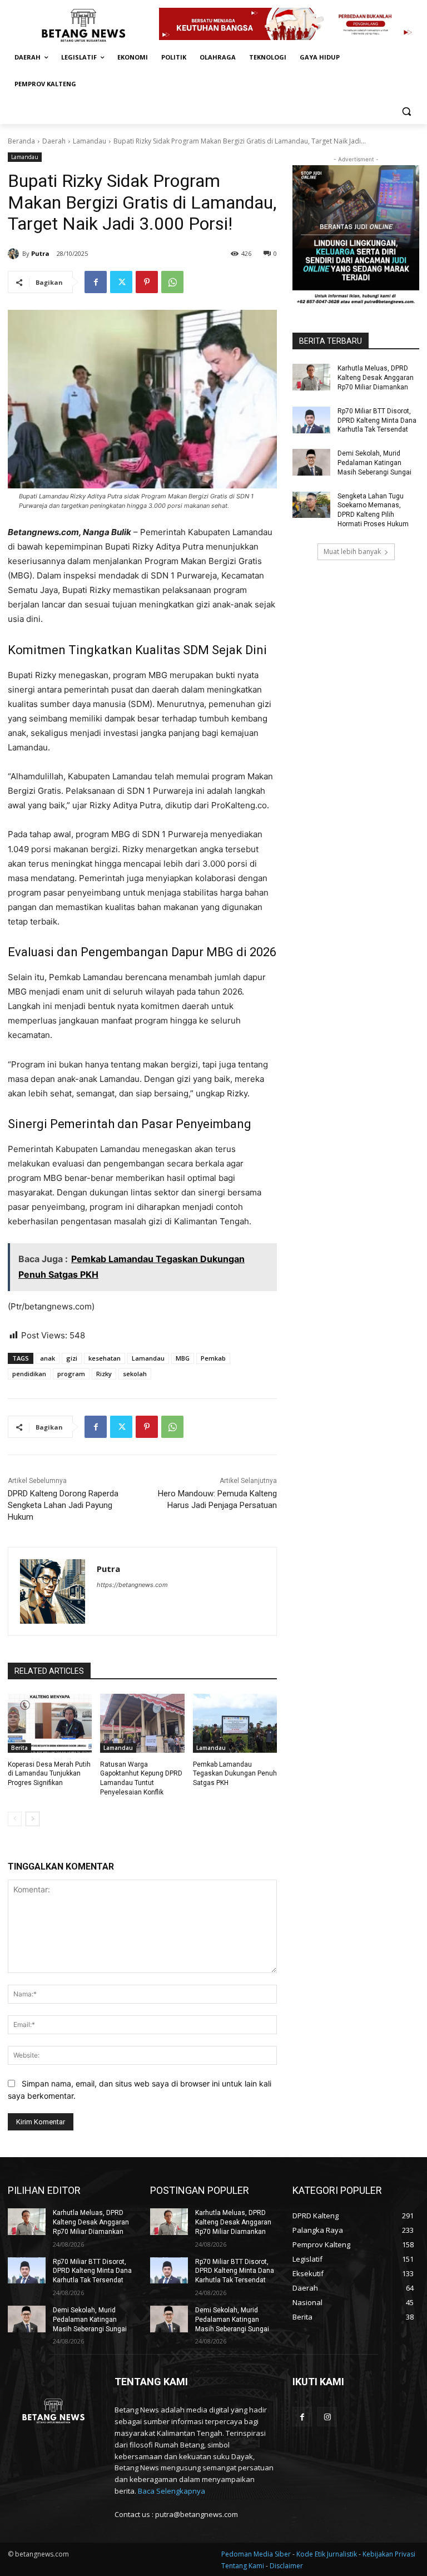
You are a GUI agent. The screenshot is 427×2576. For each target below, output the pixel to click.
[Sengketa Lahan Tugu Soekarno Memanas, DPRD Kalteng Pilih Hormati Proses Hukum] (311, 505)
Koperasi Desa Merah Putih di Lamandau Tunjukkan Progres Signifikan (49, 1774)
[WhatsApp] (172, 282)
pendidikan (29, 1374)
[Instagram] (327, 2417)
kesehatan (105, 1358)
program (71, 1374)
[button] (406, 111)
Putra (40, 253)
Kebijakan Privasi (389, 2554)
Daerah (54, 141)
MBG (183, 1358)
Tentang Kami (243, 2566)
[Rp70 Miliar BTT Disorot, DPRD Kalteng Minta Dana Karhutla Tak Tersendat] (311, 420)
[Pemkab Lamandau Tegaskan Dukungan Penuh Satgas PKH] (235, 1723)
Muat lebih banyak (352, 552)
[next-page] (33, 1819)
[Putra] (15, 254)
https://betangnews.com (132, 1585)
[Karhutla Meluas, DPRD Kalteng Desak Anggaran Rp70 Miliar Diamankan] (311, 377)
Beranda (21, 141)
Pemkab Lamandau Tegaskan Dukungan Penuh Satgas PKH (235, 1774)
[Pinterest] (147, 282)
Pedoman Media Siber (257, 2554)
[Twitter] (121, 282)
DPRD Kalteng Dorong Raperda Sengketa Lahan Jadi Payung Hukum (63, 1505)
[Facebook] (96, 282)
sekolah (135, 1374)
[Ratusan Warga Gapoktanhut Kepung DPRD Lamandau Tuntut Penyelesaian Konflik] (142, 1723)
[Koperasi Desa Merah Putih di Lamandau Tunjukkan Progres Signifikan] (50, 1723)
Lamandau (90, 141)
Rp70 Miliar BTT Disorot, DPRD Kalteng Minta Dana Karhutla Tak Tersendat (377, 421)
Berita (19, 1748)
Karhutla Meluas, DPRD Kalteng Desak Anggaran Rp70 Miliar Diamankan (376, 378)
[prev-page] (15, 1819)
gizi (72, 1358)
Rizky (104, 1374)
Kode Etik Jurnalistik (327, 2554)
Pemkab (213, 1358)
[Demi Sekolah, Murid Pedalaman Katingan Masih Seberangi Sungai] (311, 462)
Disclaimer (286, 2566)
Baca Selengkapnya (172, 2491)
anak (48, 1358)
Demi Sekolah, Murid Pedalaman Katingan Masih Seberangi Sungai (374, 463)
